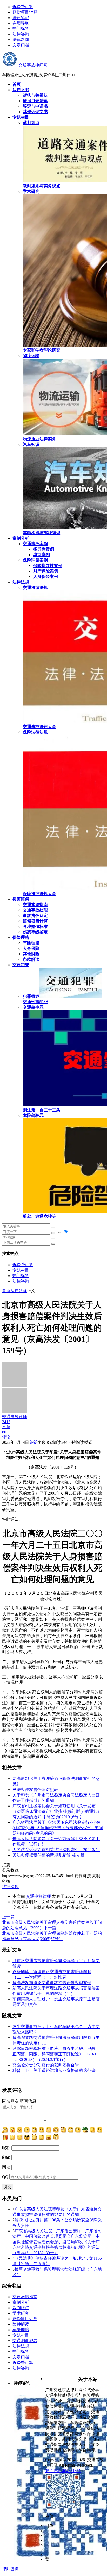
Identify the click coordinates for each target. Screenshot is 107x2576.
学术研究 (21, 2313)
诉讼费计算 (23, 7)
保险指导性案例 (48, 566)
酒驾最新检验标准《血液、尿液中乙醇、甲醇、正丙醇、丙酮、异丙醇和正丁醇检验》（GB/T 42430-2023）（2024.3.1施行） (57, 2054)
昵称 (6, 2148)
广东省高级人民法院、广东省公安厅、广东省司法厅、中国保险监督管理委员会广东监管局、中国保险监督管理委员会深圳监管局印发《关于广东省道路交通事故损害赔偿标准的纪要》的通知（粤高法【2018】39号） (57, 2242)
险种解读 (21, 2324)
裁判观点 (21, 2308)
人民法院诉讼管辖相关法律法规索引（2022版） (56, 1850)
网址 (6, 2167)
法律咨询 (21, 34)
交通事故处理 (35, 910)
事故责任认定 (35, 916)
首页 (6, 1291)
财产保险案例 (46, 571)
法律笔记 (21, 18)
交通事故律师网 (32, 65)
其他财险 (31, 954)
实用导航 (21, 23)
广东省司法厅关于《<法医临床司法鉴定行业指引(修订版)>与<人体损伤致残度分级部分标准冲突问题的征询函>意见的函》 (58, 1828)
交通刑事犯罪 (25, 2341)
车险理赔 (31, 943)
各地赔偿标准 (35, 926)
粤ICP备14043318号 (63, 2471)
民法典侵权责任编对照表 (35, 1789)
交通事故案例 (35, 544)
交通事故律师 (38, 1896)
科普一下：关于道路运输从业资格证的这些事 (54, 2070)
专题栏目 (21, 1270)
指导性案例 (44, 549)
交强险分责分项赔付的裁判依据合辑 (46, 2065)
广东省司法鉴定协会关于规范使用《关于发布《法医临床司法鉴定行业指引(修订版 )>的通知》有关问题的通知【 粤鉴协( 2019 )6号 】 (57, 1811)
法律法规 (19, 1291)
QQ (5, 2177)
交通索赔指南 (35, 905)
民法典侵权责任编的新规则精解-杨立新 (48, 1855)
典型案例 (42, 555)
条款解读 (31, 959)
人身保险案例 (46, 577)
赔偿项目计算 (25, 12)
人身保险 (31, 948)
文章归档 (21, 45)
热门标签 (21, 29)
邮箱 (6, 2157)
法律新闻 (21, 39)
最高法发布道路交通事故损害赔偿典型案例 (52, 1983)
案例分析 (21, 2302)
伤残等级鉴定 (35, 932)
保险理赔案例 (35, 560)
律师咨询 (10, 2569)
